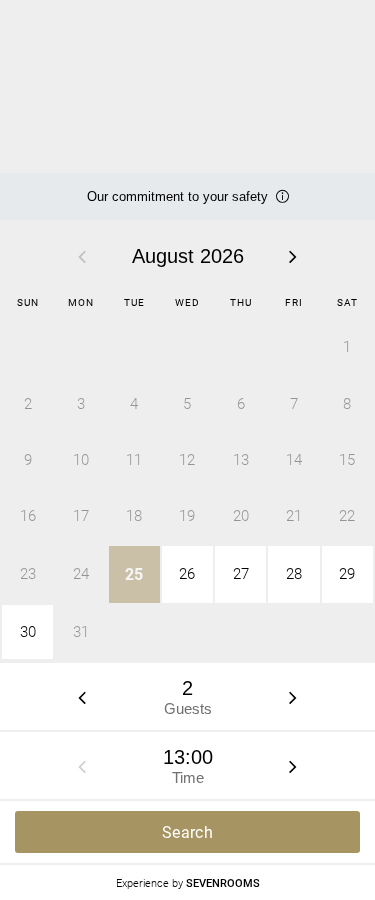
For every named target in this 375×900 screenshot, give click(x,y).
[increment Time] (293, 766)
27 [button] (241, 574)
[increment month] (293, 256)
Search (187, 832)
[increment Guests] (293, 697)
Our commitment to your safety (177, 204)
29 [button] (347, 574)
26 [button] (187, 574)
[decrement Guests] (82, 697)
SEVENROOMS (223, 882)
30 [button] (28, 632)
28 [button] (294, 574)
